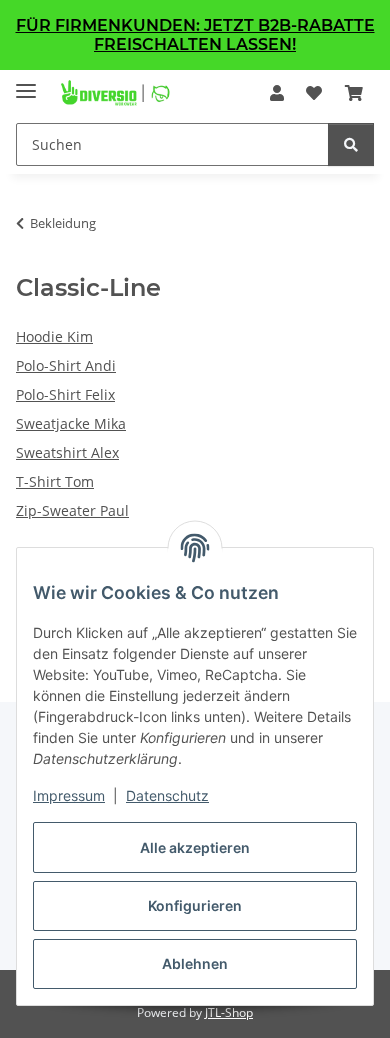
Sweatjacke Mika (71, 423)
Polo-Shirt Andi (66, 365)
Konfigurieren (195, 905)
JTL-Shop (229, 1012)
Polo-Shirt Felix (65, 394)
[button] (277, 93)
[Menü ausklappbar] (26, 82)
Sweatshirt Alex (67, 452)
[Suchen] (351, 144)
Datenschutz (167, 795)
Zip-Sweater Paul (72, 510)
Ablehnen (195, 963)
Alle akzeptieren (195, 847)
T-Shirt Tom (55, 481)
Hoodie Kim (54, 336)
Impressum (69, 795)
